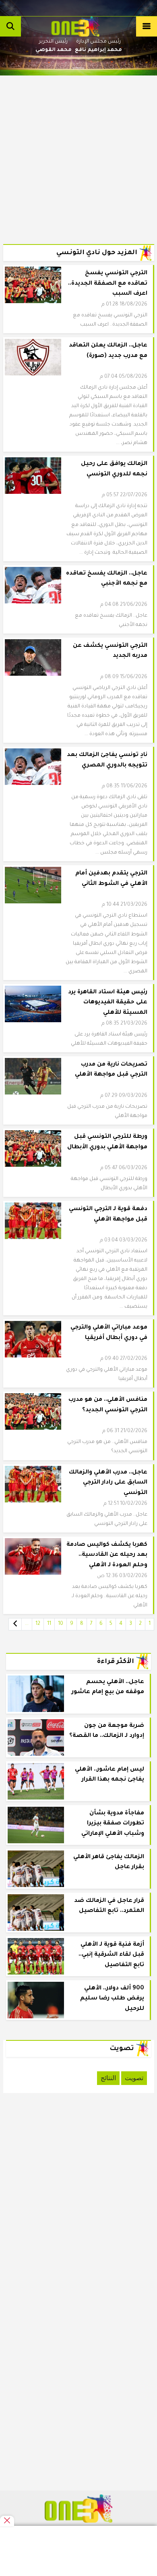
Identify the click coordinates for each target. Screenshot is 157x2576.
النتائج (108, 2078)
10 (61, 1624)
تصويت (134, 2078)
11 (49, 1624)
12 (38, 1624)
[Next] (15, 1624)
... (27, 1624)
